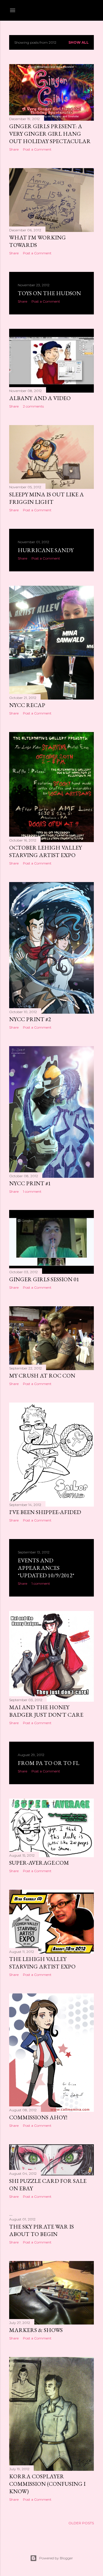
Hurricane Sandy (46, 550)
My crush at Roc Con (42, 1376)
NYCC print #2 (30, 1019)
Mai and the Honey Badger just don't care (46, 1711)
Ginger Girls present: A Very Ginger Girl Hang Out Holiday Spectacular (50, 134)
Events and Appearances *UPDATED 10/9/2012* (46, 1568)
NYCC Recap (27, 705)
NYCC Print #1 (30, 1183)
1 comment (32, 1191)
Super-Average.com (39, 1863)
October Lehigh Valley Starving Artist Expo (45, 851)
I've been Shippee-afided (45, 1512)
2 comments (33, 406)
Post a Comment (37, 149)
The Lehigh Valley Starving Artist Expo (42, 1963)
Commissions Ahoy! (38, 2117)
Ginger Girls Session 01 (44, 1279)
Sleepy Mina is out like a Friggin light (46, 498)
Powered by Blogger (56, 2558)
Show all (79, 42)
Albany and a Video (40, 398)
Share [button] (14, 149)
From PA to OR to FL (48, 1763)
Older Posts (81, 2523)
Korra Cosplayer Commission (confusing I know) (47, 2484)
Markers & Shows (36, 2330)
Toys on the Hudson (49, 293)
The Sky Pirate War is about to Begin (41, 2230)
